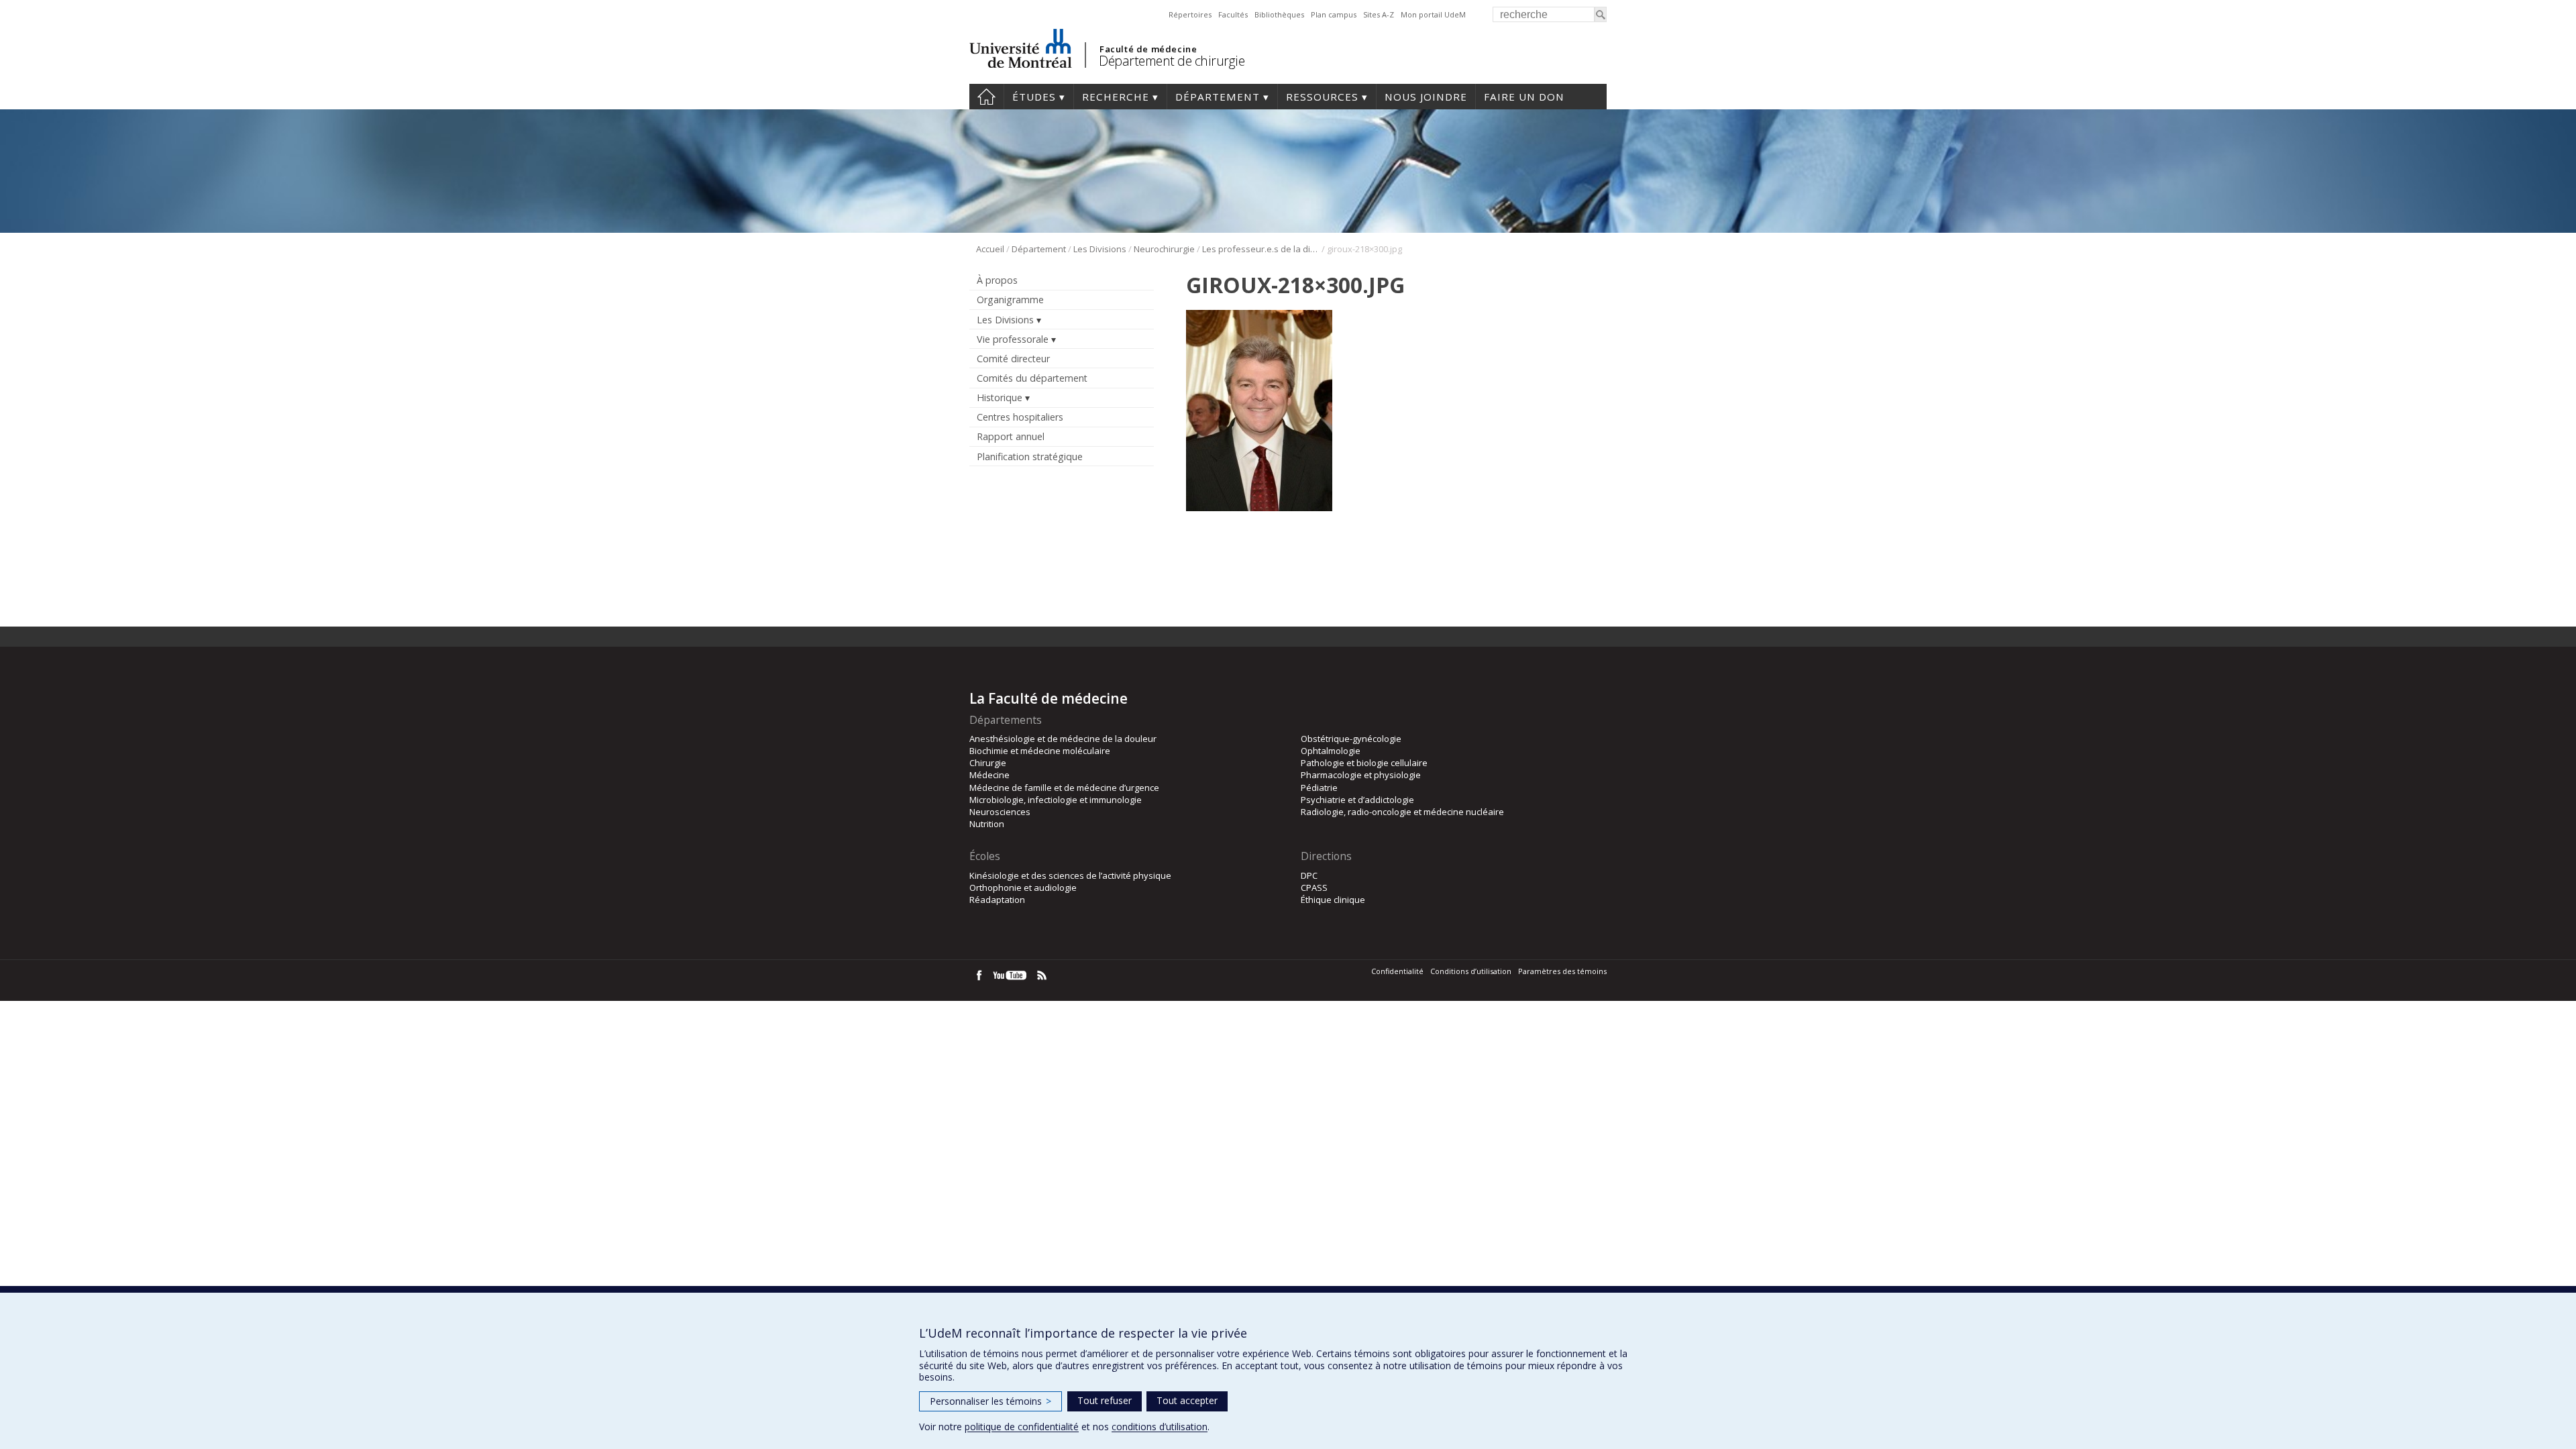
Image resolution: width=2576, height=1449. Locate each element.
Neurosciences (1000, 812)
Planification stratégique (1030, 457)
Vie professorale (1013, 339)
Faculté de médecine (1148, 49)
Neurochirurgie (1164, 249)
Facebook (979, 975)
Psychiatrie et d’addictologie (1357, 800)
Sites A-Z (1379, 14)
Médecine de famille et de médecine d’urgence (1064, 788)
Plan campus (1334, 14)
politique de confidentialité (1022, 1427)
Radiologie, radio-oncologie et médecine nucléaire (1402, 812)
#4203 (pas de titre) (986, 97)
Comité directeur (1013, 359)
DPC (1309, 875)
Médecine (989, 775)
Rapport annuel (1011, 436)
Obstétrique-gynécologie (1351, 739)
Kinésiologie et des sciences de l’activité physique (1070, 875)
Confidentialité (1397, 971)
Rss (1042, 975)
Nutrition (987, 824)
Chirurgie (988, 763)
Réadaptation (997, 900)
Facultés (1233, 14)
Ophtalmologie (1331, 751)
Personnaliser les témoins (990, 1401)
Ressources (1322, 97)
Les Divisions (1100, 249)
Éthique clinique (1333, 900)
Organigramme (1010, 300)
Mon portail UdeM (1433, 14)
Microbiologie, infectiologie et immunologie (1056, 800)
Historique (1000, 397)
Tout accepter (1187, 1400)
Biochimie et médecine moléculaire (1040, 751)
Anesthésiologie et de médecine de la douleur (1063, 739)
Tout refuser (1105, 1400)
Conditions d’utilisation (1471, 971)
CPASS (1314, 888)
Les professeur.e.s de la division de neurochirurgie (1261, 249)
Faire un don (1524, 97)
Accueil (990, 249)
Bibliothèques (1279, 14)
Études (1034, 97)
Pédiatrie (1319, 788)
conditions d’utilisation (1160, 1427)
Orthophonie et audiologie (1023, 888)
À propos (997, 280)
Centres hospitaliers (1020, 417)
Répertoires (1190, 14)
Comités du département (1032, 378)
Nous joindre (1426, 97)
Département (1218, 97)
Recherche (1116, 97)
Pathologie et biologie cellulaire (1364, 763)
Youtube (1011, 975)
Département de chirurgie (1172, 61)
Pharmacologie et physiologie (1361, 775)
